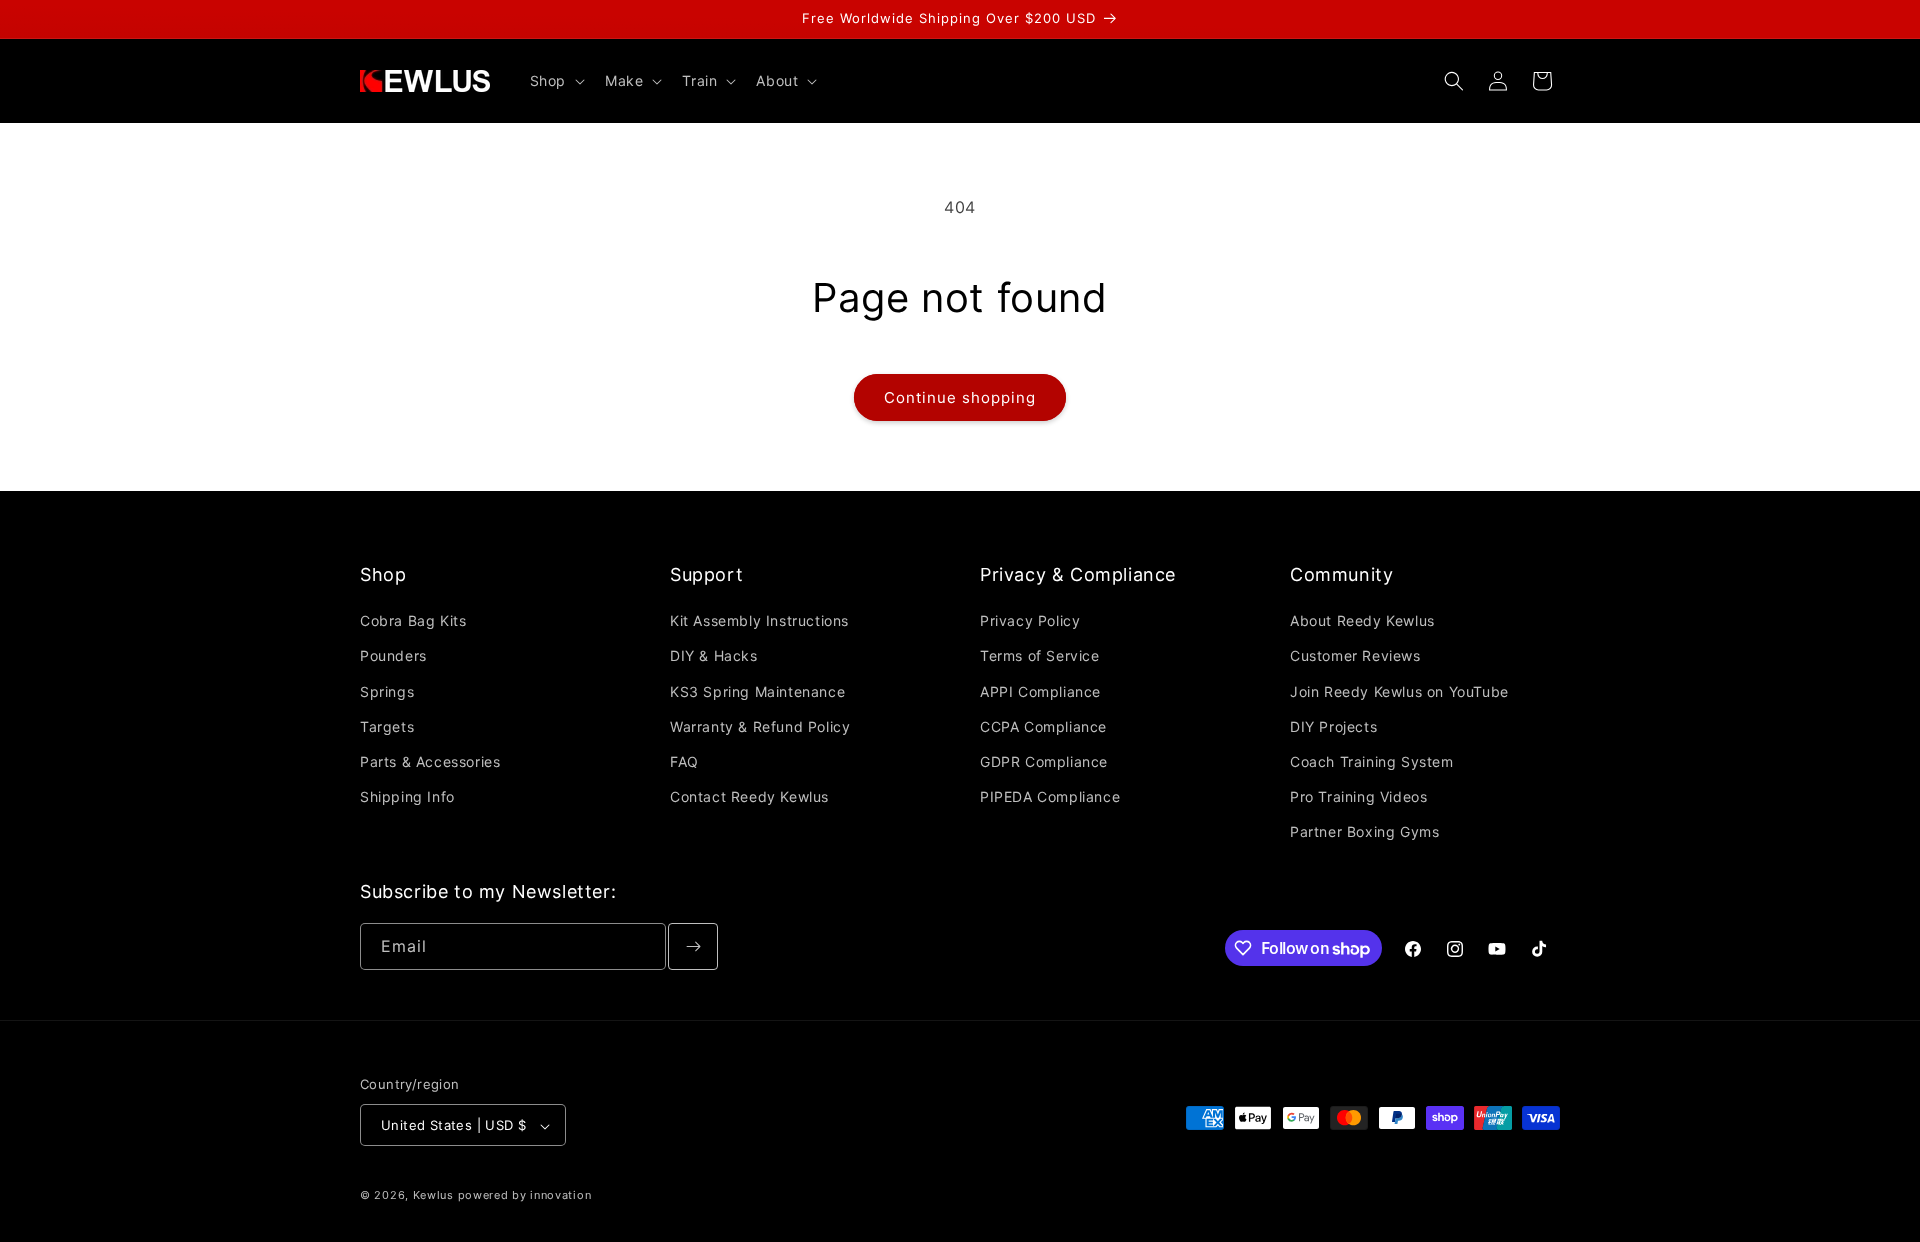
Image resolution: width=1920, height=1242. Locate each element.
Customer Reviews (1355, 656)
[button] (555, 81)
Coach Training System (1372, 761)
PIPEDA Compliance (1050, 796)
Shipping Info (407, 796)
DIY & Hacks (714, 656)
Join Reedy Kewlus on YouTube (1399, 691)
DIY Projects (1333, 726)
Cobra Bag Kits (413, 620)
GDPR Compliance (1044, 761)
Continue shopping (960, 397)
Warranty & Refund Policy (760, 726)
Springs (387, 691)
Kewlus (433, 1196)
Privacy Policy (1030, 620)
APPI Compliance (1040, 691)
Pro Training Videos (1358, 796)
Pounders (393, 656)
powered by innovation (525, 1196)
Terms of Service (1040, 656)
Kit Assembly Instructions (759, 620)
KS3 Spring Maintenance (757, 691)
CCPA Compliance (1043, 726)
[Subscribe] (693, 946)
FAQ (684, 761)
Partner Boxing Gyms (1364, 832)
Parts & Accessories (430, 761)
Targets (387, 726)
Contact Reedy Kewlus (749, 796)
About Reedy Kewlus (1362, 620)
